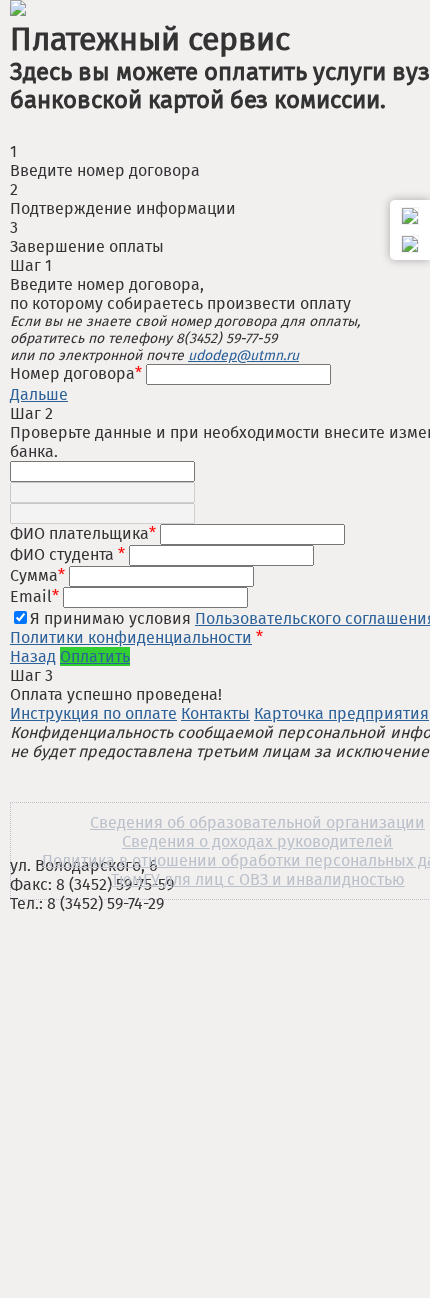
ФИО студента (67, 554)
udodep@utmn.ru (243, 355)
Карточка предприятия (341, 713)
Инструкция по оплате (93, 713)
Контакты (215, 713)
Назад (33, 656)
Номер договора (78, 373)
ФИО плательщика (83, 533)
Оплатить (95, 656)
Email (34, 596)
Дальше (39, 394)
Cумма (37, 575)
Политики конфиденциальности (131, 637)
